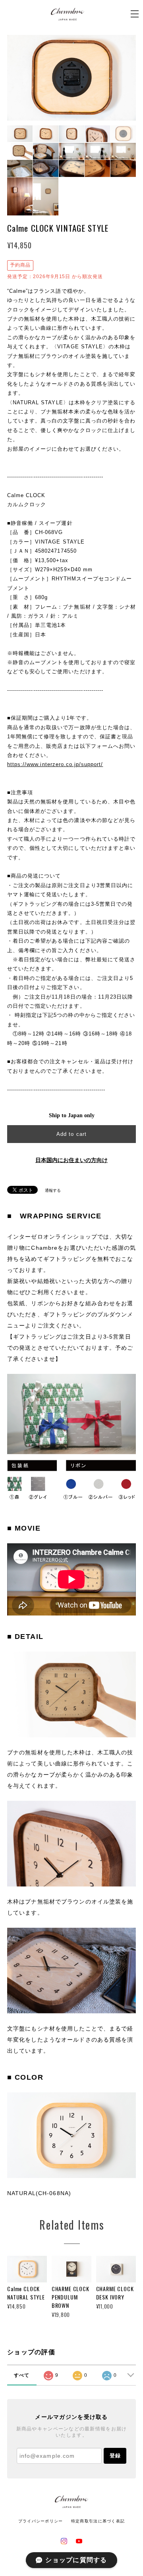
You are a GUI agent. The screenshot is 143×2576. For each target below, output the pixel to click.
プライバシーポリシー (41, 2521)
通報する (53, 1190)
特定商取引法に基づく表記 (98, 2521)
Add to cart (71, 1134)
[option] (71, 78)
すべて (22, 2375)
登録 (115, 2456)
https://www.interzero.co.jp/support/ (55, 764)
